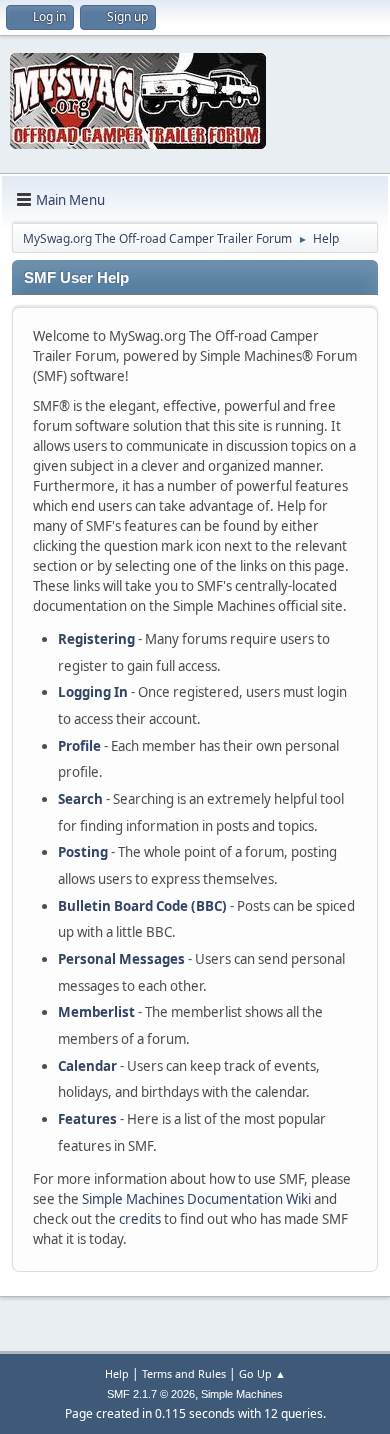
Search (80, 799)
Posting (83, 852)
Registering (96, 639)
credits (140, 1219)
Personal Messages (121, 959)
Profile (79, 746)
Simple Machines (242, 1394)
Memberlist (96, 1012)
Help (117, 1373)
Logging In (93, 692)
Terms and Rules (184, 1373)
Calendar (87, 1066)
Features (87, 1119)
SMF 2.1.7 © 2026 (151, 1394)
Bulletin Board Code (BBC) (142, 906)
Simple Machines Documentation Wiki (196, 1199)
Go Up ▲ (262, 1373)
